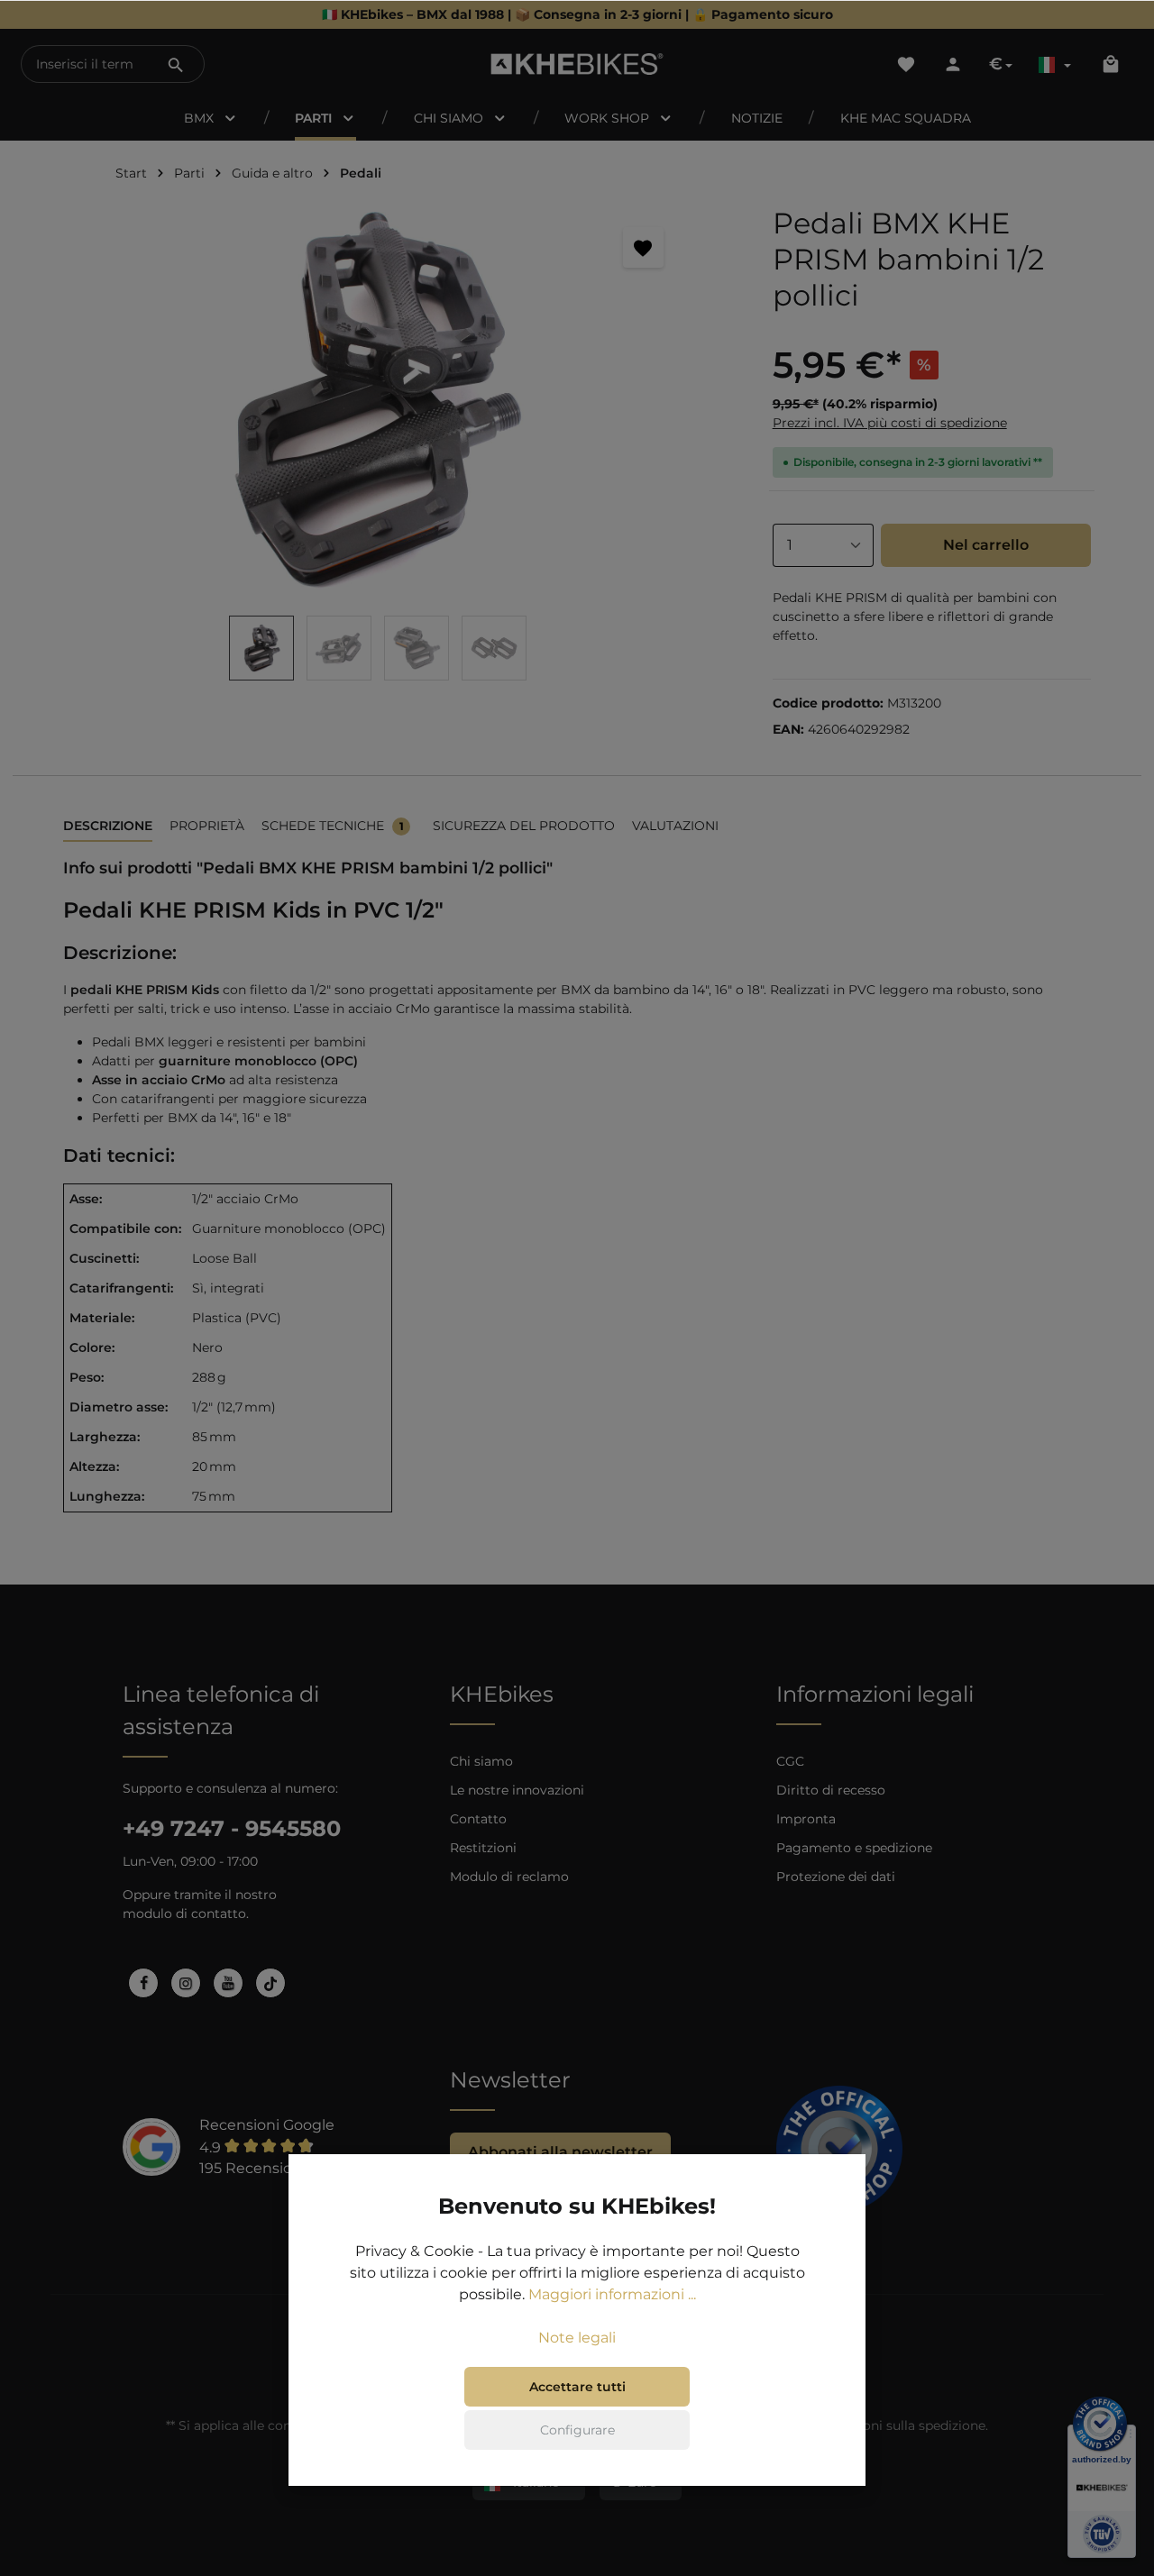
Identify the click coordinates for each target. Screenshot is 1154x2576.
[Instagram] (186, 1983)
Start (131, 173)
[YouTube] (228, 1983)
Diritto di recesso (831, 1790)
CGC (790, 1761)
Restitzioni (483, 1848)
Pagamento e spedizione (854, 1848)
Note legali (577, 2338)
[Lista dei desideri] (906, 64)
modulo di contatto (184, 1914)
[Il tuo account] (953, 64)
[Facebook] (143, 1983)
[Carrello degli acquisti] (1111, 64)
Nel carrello (986, 545)
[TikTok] (270, 1983)
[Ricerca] (176, 64)
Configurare (577, 2430)
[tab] (108, 827)
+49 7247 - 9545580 (232, 1828)
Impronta (806, 1819)
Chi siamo (481, 1761)
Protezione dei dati (836, 1877)
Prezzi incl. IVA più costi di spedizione (890, 423)
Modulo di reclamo (509, 1877)
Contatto (478, 1819)
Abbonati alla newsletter (560, 2152)
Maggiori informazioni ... (612, 2294)
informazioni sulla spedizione (894, 2425)
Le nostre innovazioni (517, 1790)
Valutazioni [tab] (675, 826)
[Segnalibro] (643, 247)
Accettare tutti (577, 2387)
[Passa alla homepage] (577, 64)
